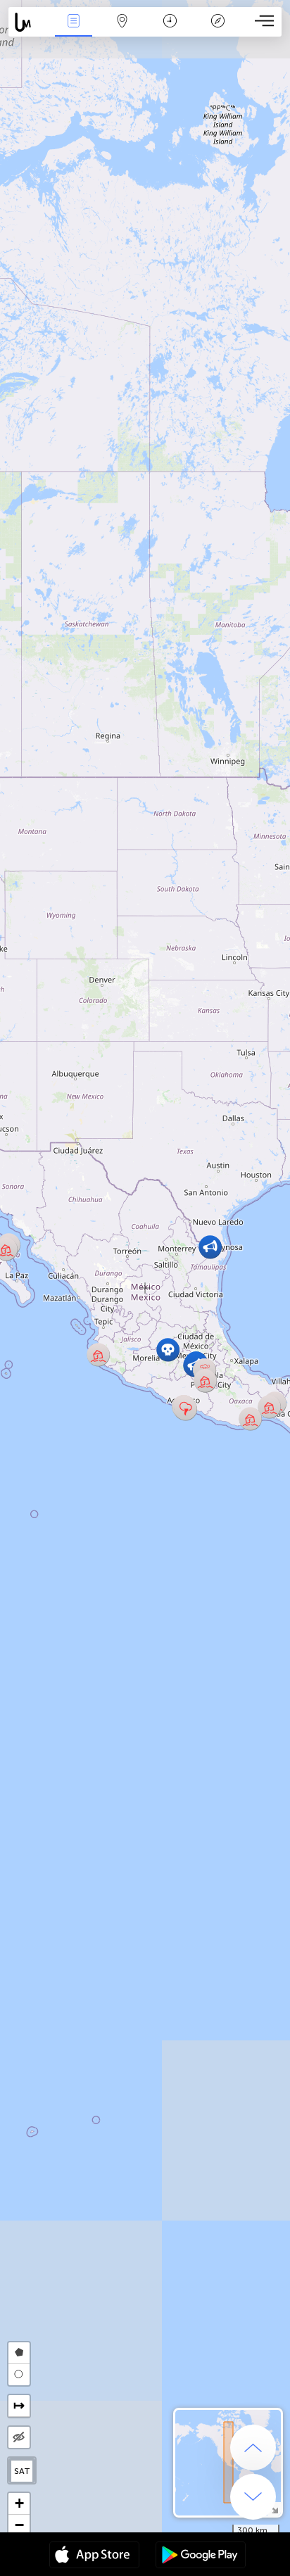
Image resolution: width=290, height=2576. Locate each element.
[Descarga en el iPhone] (94, 2556)
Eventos (74, 31)
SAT (22, 2471)
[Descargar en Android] (201, 2556)
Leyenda (218, 31)
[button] (185, 1409)
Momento (170, 31)
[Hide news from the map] (19, 2437)
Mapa (122, 31)
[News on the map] (29, 22)
